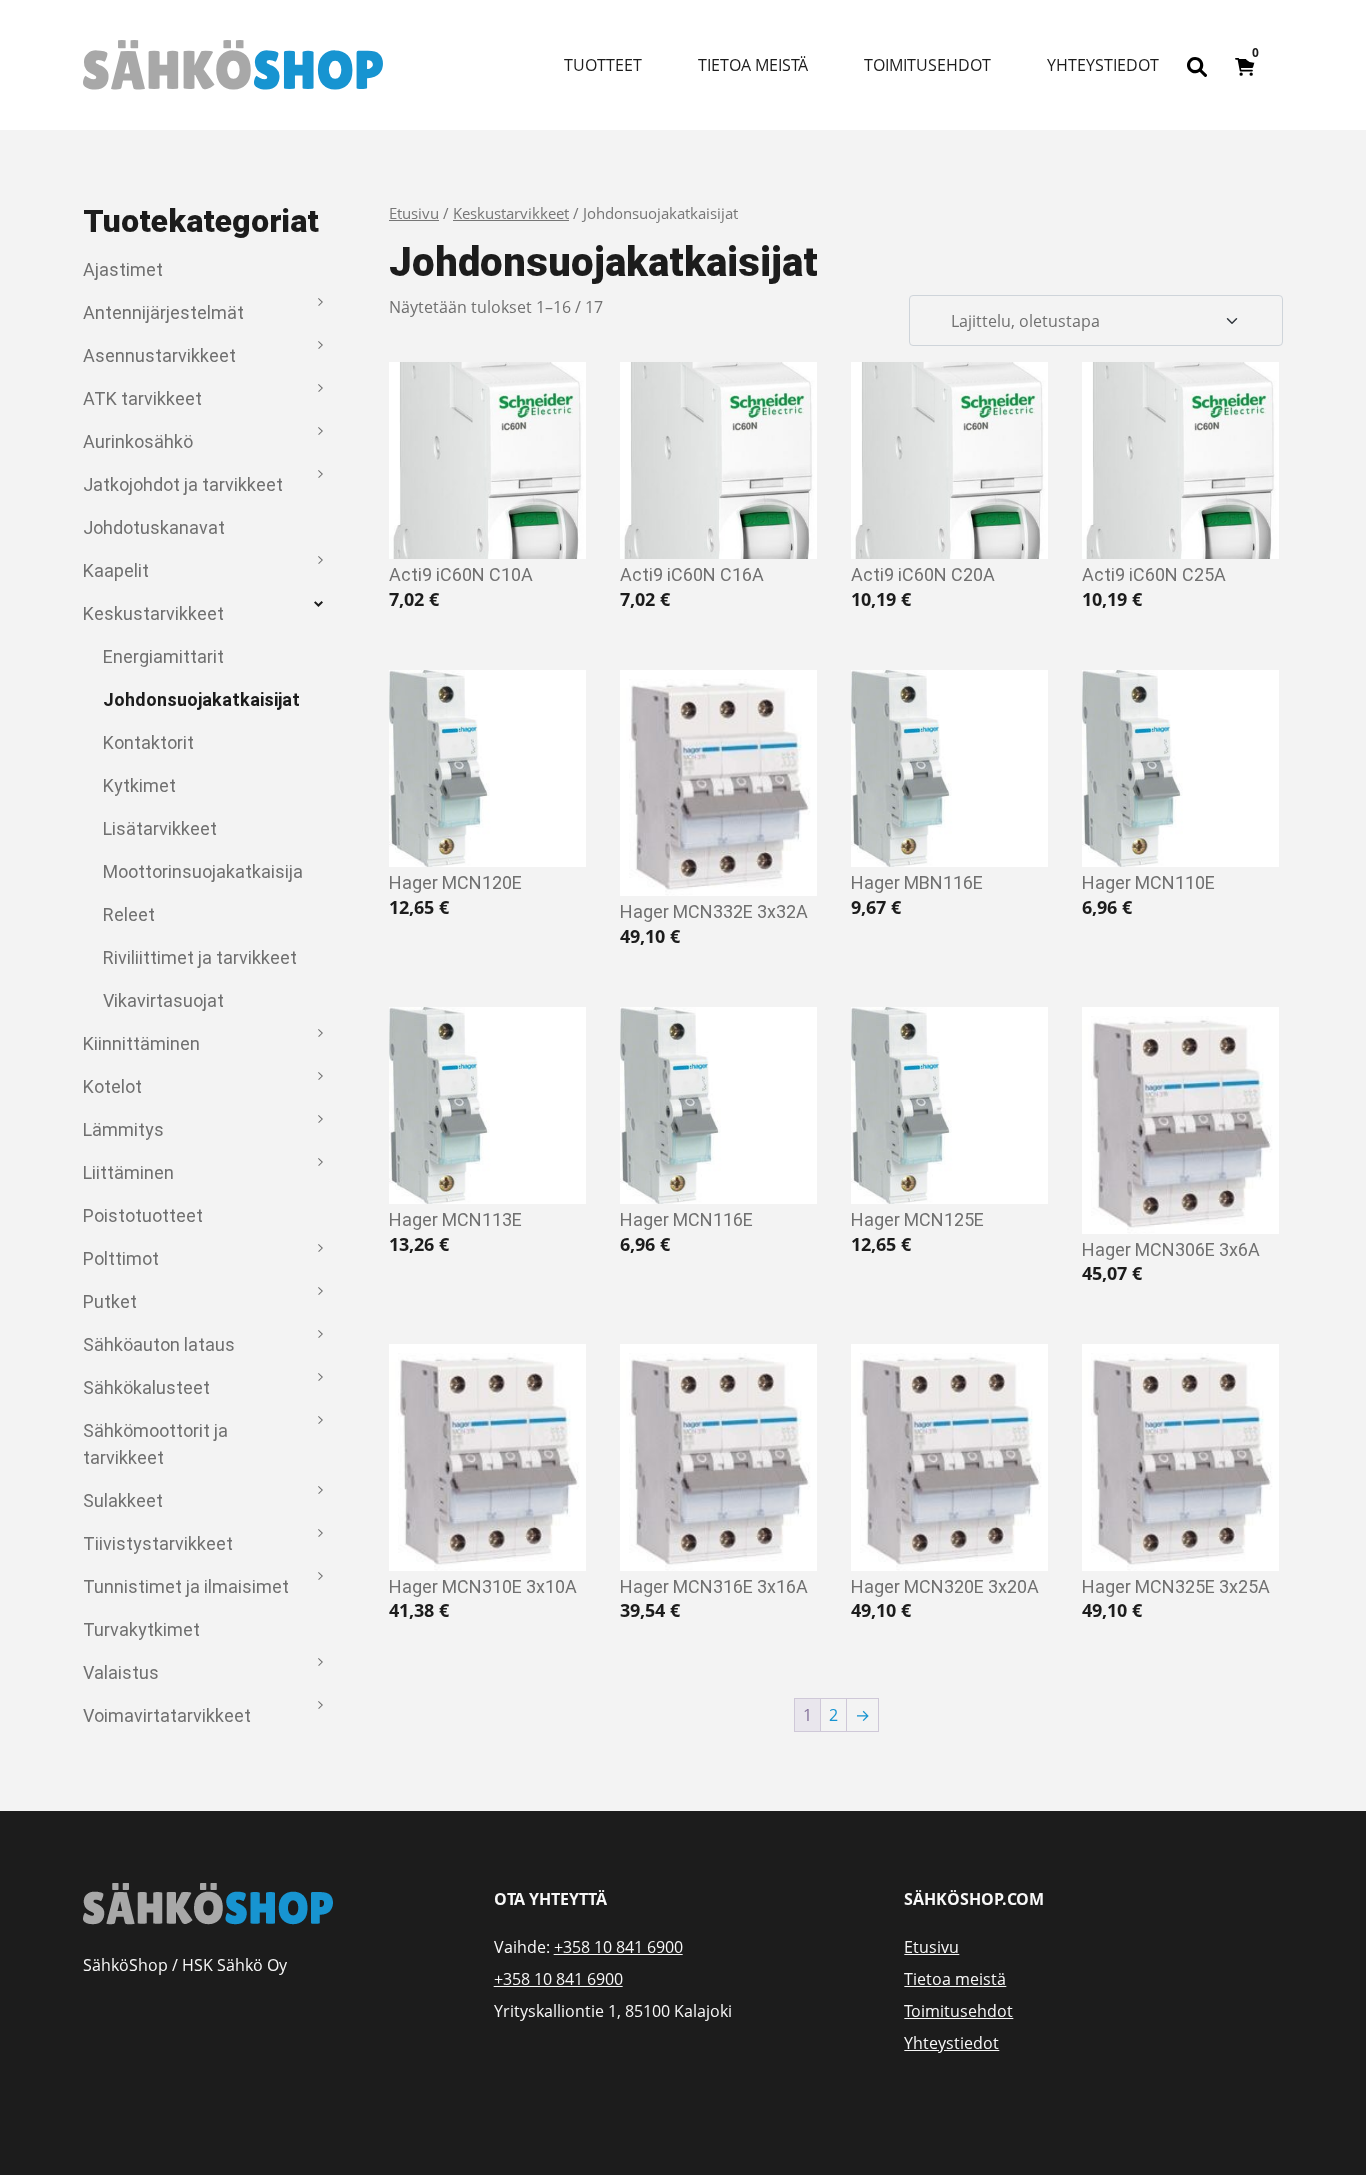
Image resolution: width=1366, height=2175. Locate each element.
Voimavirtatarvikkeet (167, 1715)
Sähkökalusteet (146, 1387)
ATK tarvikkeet (142, 398)
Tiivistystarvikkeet (158, 1543)
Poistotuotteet (143, 1215)
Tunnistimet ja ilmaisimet (186, 1586)
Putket (110, 1301)
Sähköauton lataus (159, 1344)
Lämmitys (123, 1129)
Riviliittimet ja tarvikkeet (200, 957)
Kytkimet (139, 785)
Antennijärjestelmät (163, 312)
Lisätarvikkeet (160, 828)
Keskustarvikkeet (153, 613)
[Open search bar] (1197, 65)
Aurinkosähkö (138, 441)
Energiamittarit (163, 656)
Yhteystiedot (1103, 65)
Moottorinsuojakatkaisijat (203, 871)
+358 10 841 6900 (618, 1947)
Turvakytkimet (141, 1629)
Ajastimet (123, 269)
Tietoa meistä (753, 65)
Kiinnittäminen (141, 1043)
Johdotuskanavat (154, 527)
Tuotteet (603, 65)
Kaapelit (116, 570)
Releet (129, 914)
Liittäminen (128, 1172)
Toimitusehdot (927, 65)
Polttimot (121, 1258)
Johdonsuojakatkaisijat (201, 699)
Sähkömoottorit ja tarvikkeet (155, 1444)
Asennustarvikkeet (159, 355)
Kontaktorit (148, 742)
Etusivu (414, 213)
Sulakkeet (123, 1500)
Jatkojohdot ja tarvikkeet (183, 484)
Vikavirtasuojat (163, 1000)
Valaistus (121, 1672)
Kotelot (112, 1086)
